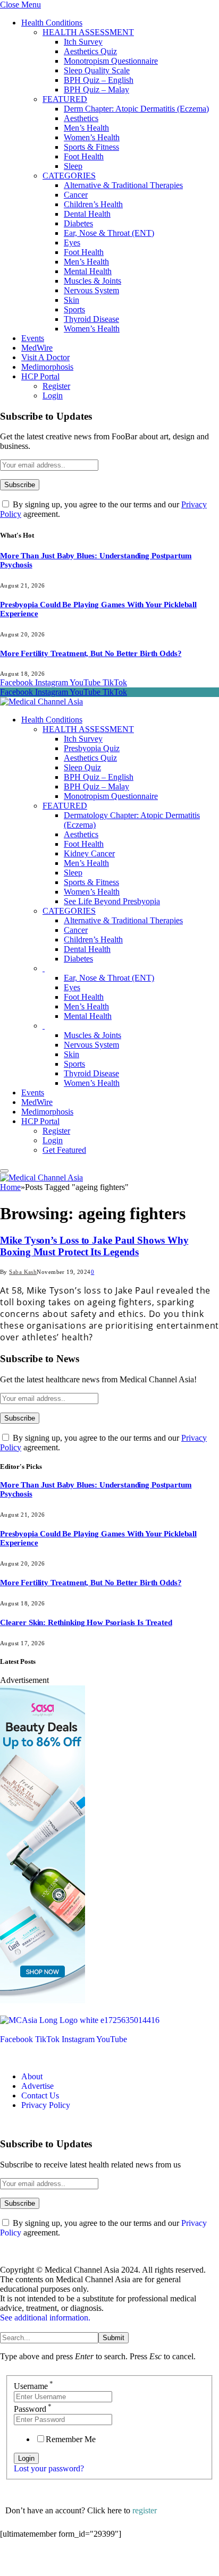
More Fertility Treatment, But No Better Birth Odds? (91, 653)
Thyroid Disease (91, 319)
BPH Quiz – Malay (96, 90)
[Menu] (4, 1171)
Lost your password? (49, 2468)
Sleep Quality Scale (97, 70)
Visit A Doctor (45, 357)
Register (56, 386)
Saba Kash (23, 1272)
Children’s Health (93, 204)
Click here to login (87, 2562)
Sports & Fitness (91, 147)
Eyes (72, 243)
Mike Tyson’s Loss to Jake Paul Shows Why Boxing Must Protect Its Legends (94, 1246)
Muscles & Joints (92, 281)
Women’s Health (92, 137)
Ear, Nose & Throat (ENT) (109, 233)
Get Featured (64, 1150)
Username (33, 2386)
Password (33, 2409)
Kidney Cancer (89, 853)
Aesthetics (81, 118)
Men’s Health (86, 128)
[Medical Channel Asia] (41, 702)
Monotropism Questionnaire (111, 61)
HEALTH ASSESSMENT (88, 32)
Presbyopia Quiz (92, 748)
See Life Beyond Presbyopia (112, 901)
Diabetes (78, 223)
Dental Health (87, 214)
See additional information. (45, 2318)
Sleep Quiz (82, 767)
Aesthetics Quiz (90, 51)
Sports (74, 309)
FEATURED (65, 99)
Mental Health (88, 271)
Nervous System (91, 290)
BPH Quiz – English (99, 80)
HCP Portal (40, 376)
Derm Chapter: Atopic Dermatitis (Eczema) (136, 109)
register (145, 2510)
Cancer (76, 195)
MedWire (37, 348)
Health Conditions (52, 23)
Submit (113, 2338)
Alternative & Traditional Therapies (123, 185)
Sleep (73, 166)
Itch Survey (83, 42)
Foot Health (84, 156)
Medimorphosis (47, 367)
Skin (71, 300)
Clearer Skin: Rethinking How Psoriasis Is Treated (86, 1622)
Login (53, 396)
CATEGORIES (69, 176)
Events (33, 338)
